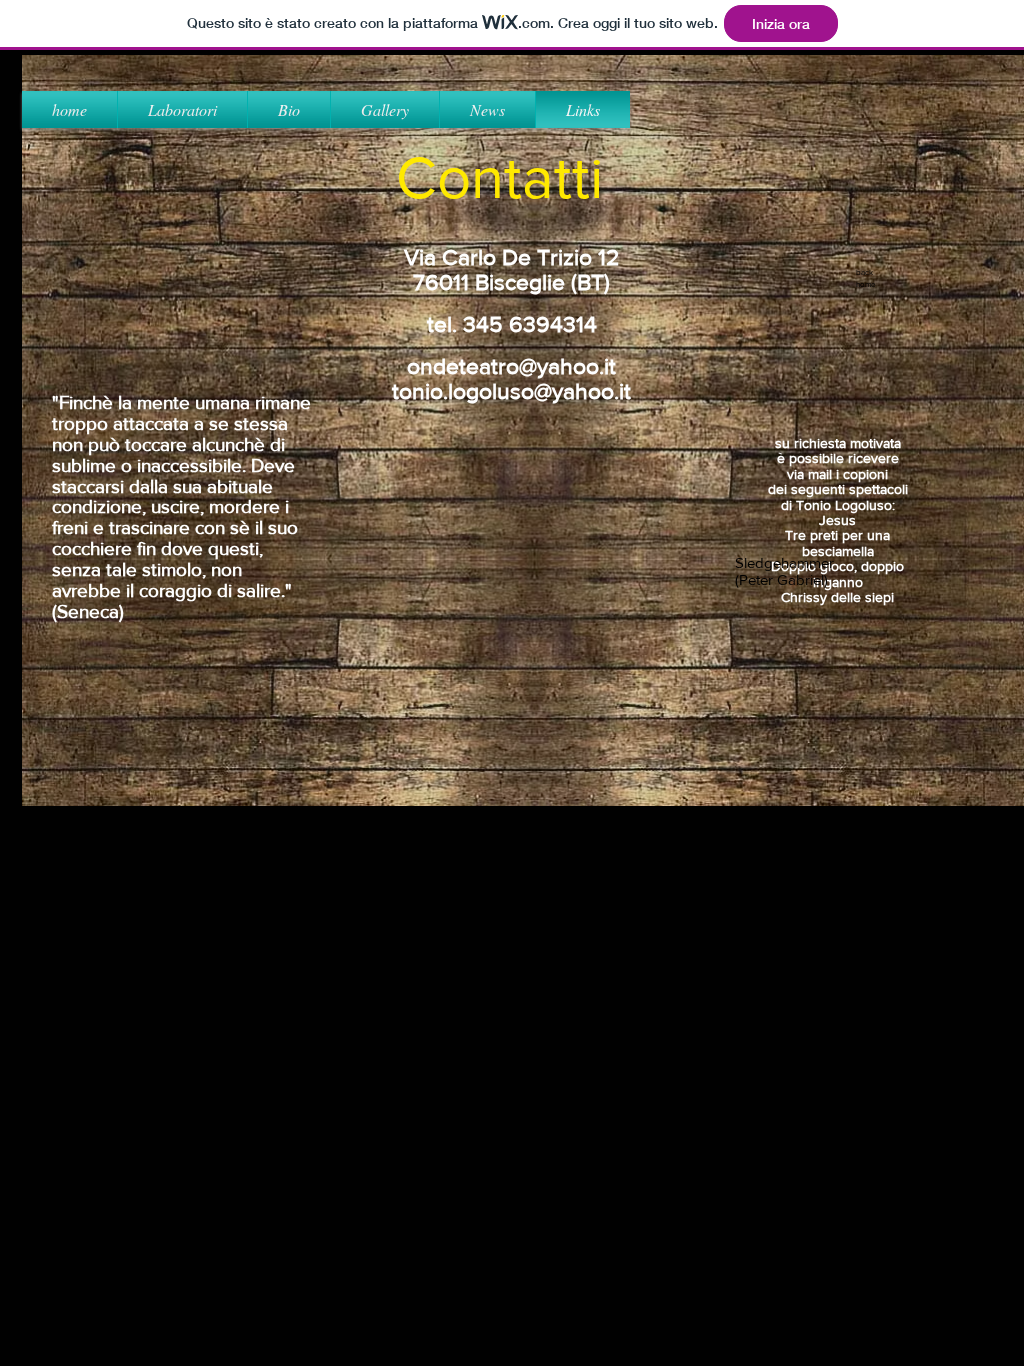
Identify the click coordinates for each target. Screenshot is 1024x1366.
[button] (385, 109)
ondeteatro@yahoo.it (511, 366)
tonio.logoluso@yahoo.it (511, 391)
